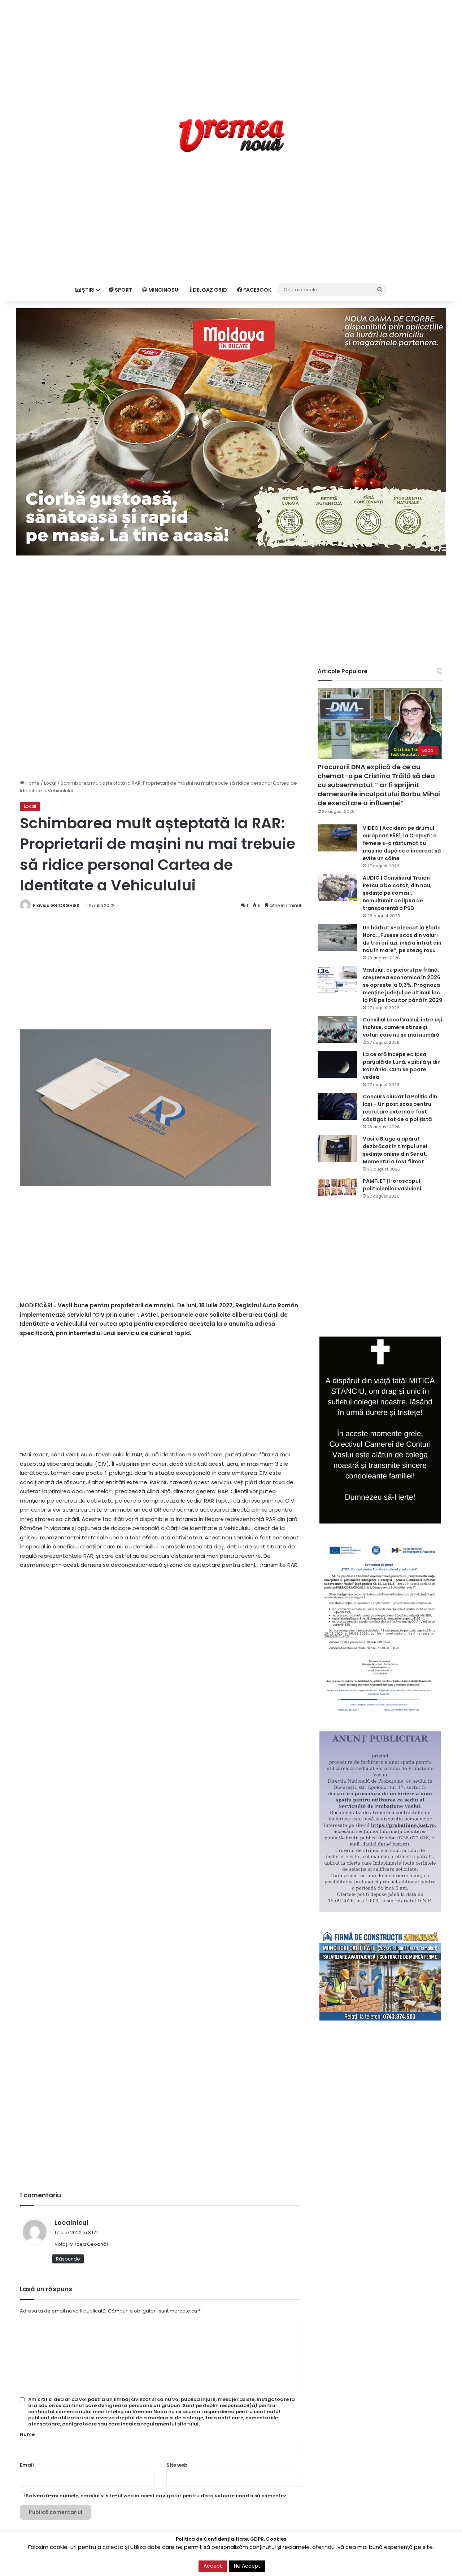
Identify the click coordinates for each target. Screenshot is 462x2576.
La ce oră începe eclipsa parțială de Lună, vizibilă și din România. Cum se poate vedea (402, 1066)
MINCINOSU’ (164, 290)
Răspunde (68, 2259)
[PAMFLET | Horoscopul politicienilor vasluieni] (337, 1187)
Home (32, 783)
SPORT (123, 290)
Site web (177, 2465)
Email (27, 2465)
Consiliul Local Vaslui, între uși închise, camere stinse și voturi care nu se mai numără (402, 1027)
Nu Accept (247, 2566)
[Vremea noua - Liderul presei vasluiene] (231, 136)
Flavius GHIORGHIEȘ (56, 905)
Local (50, 783)
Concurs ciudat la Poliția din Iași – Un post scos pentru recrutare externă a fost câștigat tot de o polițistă (400, 1108)
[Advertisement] (231, 51)
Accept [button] (213, 2566)
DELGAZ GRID (209, 290)
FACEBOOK (257, 290)
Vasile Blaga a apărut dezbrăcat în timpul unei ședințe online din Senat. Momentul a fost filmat (395, 1150)
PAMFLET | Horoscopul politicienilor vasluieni (392, 1185)
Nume (27, 2434)
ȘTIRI (88, 290)
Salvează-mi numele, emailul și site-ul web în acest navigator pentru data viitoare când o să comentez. (156, 2496)
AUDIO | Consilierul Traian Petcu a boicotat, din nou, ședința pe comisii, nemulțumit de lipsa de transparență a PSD (397, 893)
